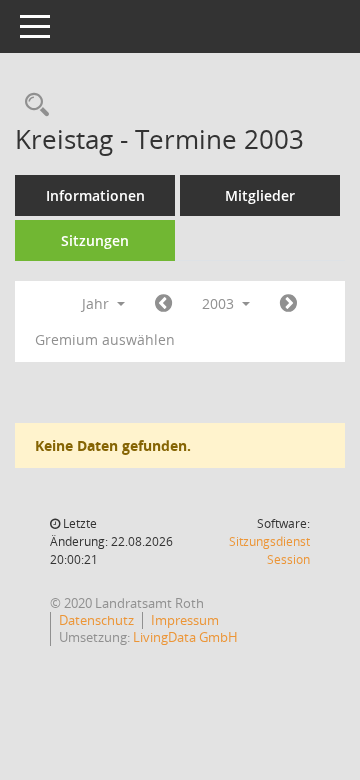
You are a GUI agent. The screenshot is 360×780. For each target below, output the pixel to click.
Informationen (95, 195)
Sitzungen (95, 240)
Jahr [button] (97, 303)
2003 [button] (220, 303)
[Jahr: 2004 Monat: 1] (288, 304)
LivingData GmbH (185, 637)
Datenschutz (96, 620)
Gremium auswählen (105, 339)
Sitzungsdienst (269, 550)
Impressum (185, 620)
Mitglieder (260, 195)
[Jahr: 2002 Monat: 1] (163, 304)
